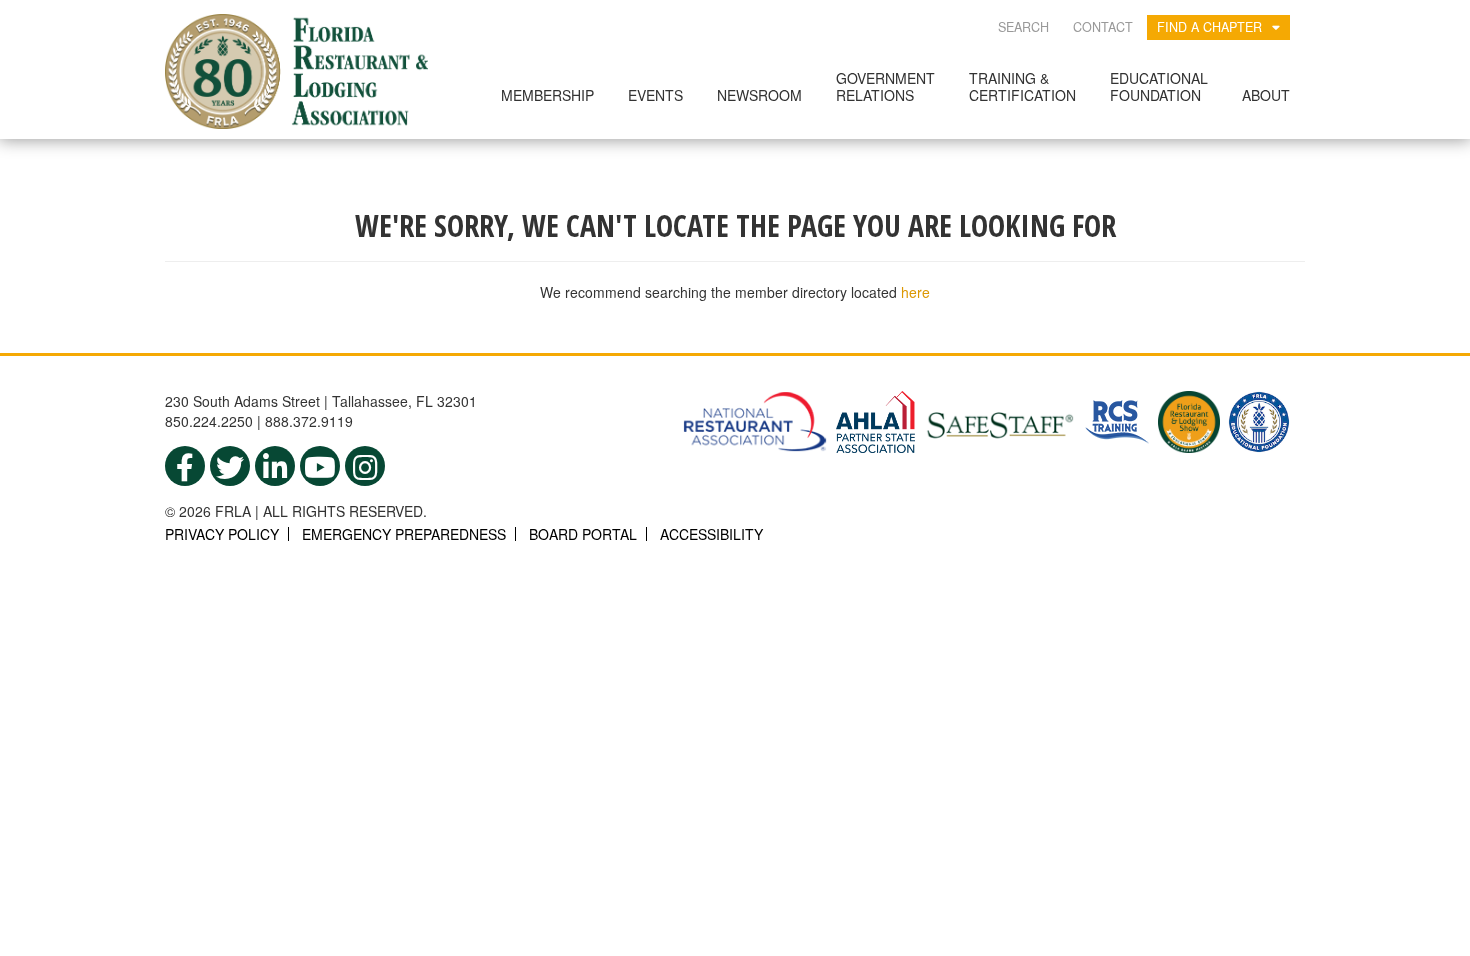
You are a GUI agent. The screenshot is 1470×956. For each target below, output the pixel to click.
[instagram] (365, 466)
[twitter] (230, 466)
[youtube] (320, 466)
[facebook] (185, 466)
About (1266, 95)
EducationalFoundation (1159, 86)
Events (655, 95)
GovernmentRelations (885, 86)
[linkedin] (275, 466)
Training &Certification (1022, 86)
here (915, 292)
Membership (547, 95)
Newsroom (759, 95)
